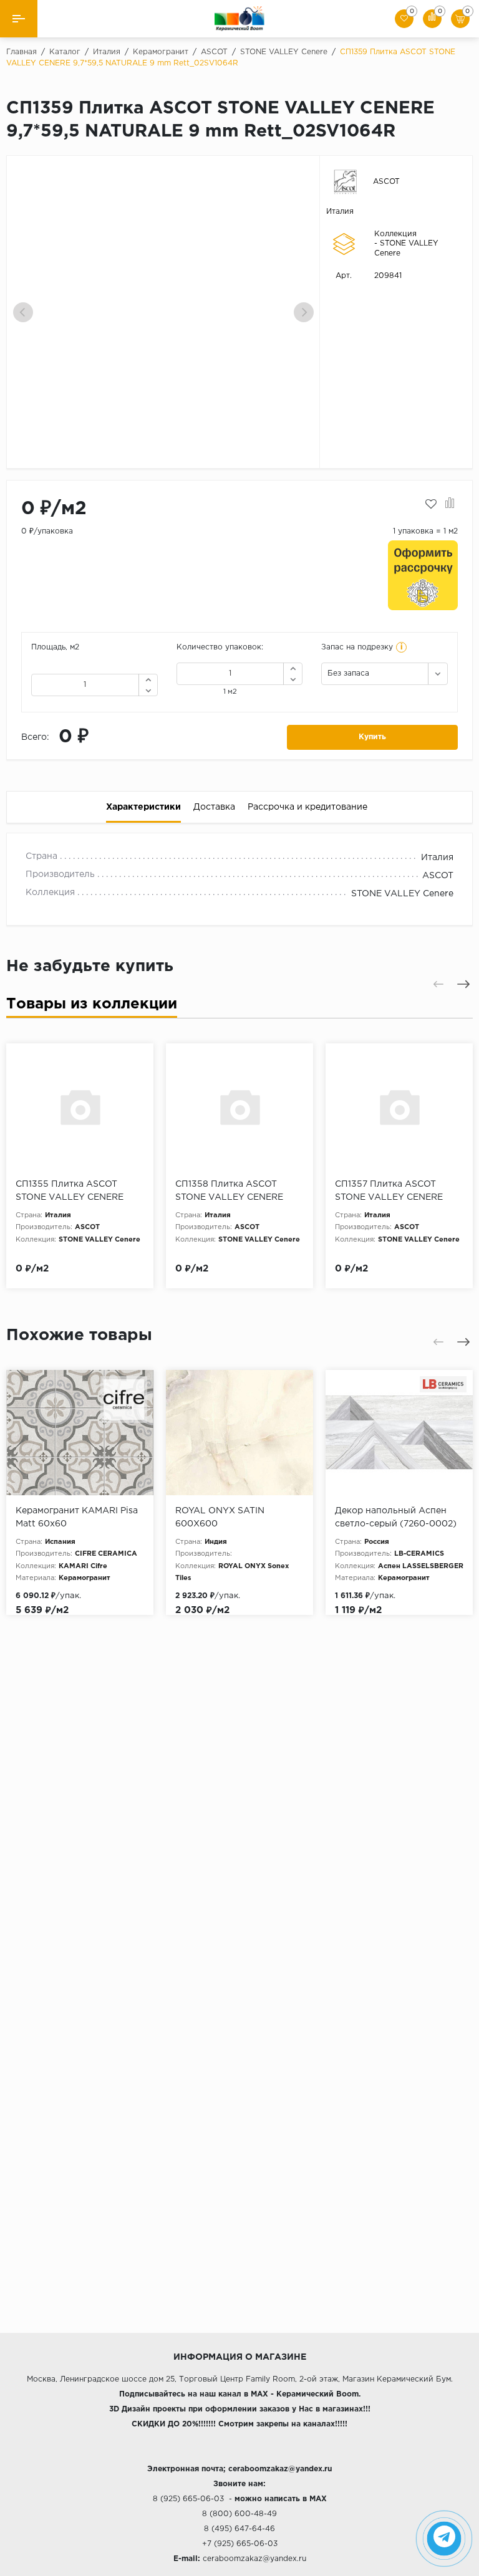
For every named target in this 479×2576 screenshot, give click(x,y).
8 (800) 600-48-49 (239, 2514)
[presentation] (23, 312)
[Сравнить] (450, 504)
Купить (372, 737)
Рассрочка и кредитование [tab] (307, 807)
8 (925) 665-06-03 (188, 2499)
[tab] (92, 1007)
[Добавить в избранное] (431, 504)
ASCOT (386, 182)
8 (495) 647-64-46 (239, 2529)
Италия (340, 212)
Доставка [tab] (214, 807)
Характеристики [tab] (143, 807)
